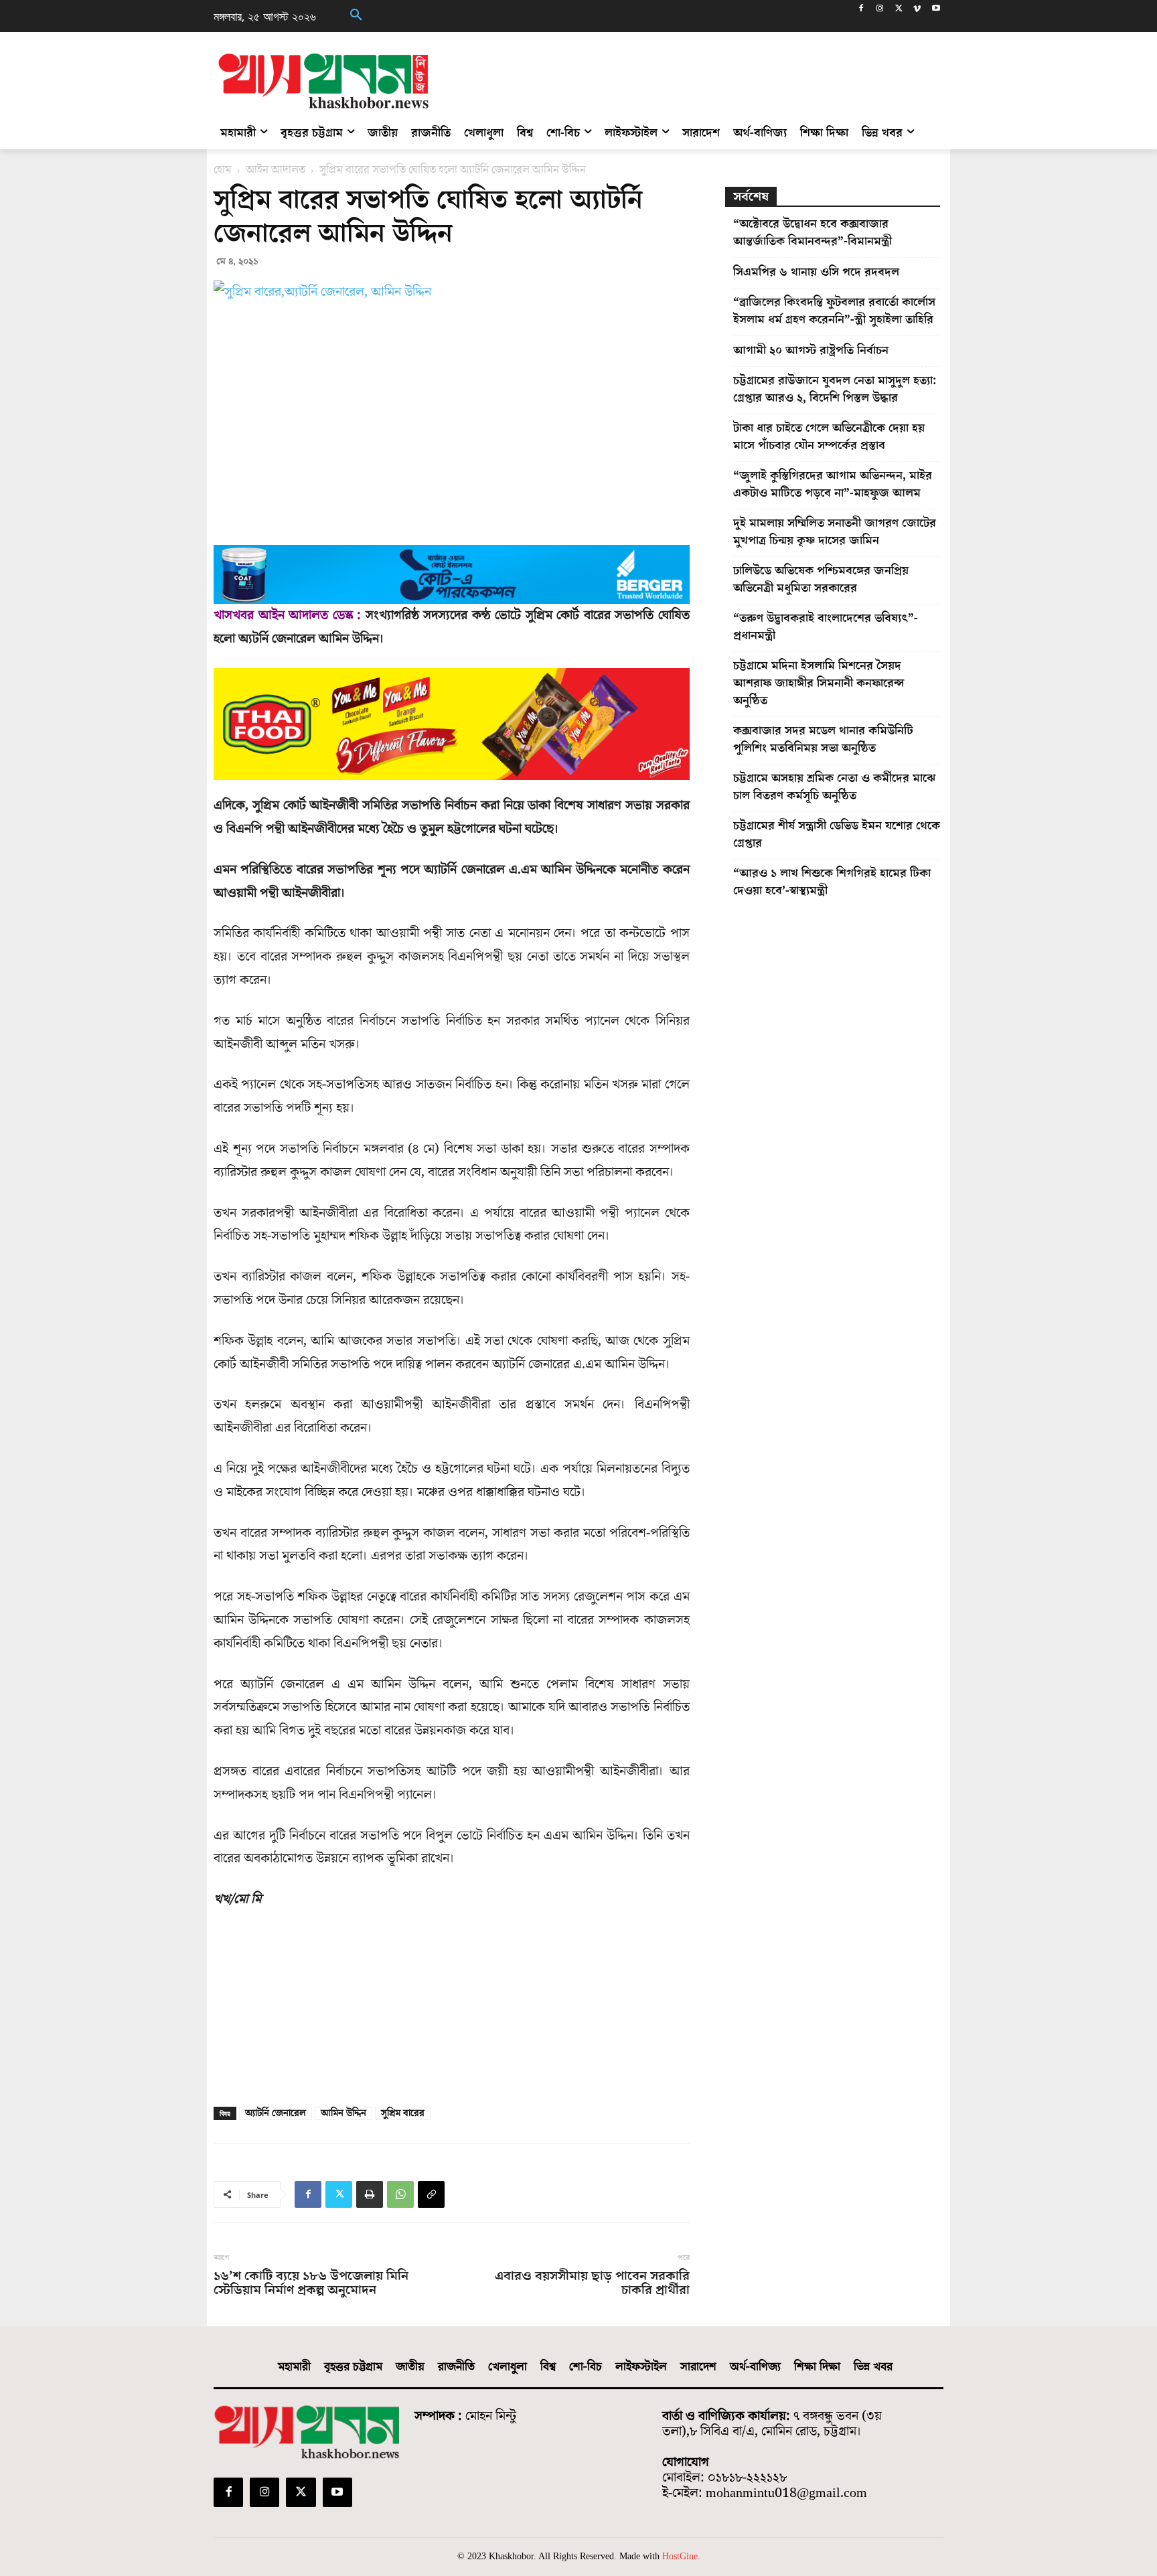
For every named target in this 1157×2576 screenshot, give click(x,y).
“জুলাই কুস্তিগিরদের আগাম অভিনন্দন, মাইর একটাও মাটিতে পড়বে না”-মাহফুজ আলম (833, 484)
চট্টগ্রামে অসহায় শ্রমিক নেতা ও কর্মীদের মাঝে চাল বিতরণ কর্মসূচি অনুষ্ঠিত (834, 787)
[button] (356, 16)
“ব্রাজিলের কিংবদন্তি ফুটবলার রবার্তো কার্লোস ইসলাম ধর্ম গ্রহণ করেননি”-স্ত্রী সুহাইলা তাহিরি (834, 311)
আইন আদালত (276, 170)
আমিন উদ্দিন (343, 2113)
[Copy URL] (431, 2194)
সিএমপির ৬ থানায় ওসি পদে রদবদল (816, 272)
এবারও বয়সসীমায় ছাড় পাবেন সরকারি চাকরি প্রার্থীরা (592, 2283)
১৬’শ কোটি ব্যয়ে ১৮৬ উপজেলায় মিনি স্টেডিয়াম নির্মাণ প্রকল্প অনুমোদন (311, 2283)
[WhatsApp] (400, 2194)
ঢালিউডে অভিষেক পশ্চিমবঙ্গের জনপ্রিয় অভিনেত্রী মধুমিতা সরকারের (821, 579)
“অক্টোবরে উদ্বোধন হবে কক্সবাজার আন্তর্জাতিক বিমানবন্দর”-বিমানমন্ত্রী (813, 233)
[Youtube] (936, 10)
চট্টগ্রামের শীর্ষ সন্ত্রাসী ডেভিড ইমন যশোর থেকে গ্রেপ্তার (837, 834)
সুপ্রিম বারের (403, 2113)
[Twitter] (899, 10)
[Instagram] (880, 10)
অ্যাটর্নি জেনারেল (276, 2113)
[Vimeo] (917, 10)
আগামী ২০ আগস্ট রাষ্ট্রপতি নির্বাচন (811, 350)
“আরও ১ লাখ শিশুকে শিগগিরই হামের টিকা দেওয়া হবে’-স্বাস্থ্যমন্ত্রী (832, 882)
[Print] (370, 2194)
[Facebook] (861, 10)
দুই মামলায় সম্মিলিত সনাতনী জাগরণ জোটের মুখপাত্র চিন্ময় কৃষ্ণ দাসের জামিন (835, 532)
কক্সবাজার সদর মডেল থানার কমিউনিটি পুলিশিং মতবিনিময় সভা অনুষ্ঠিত (823, 739)
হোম (223, 170)
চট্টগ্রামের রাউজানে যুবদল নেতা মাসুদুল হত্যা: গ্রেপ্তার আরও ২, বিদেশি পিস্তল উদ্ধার (835, 389)
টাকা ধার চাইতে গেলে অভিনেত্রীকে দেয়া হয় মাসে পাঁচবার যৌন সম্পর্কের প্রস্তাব (829, 437)
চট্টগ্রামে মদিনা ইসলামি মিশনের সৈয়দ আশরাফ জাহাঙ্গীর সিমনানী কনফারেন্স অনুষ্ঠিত (819, 683)
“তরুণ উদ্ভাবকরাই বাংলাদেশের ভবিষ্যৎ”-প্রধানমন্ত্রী (826, 627)
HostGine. (681, 2556)
